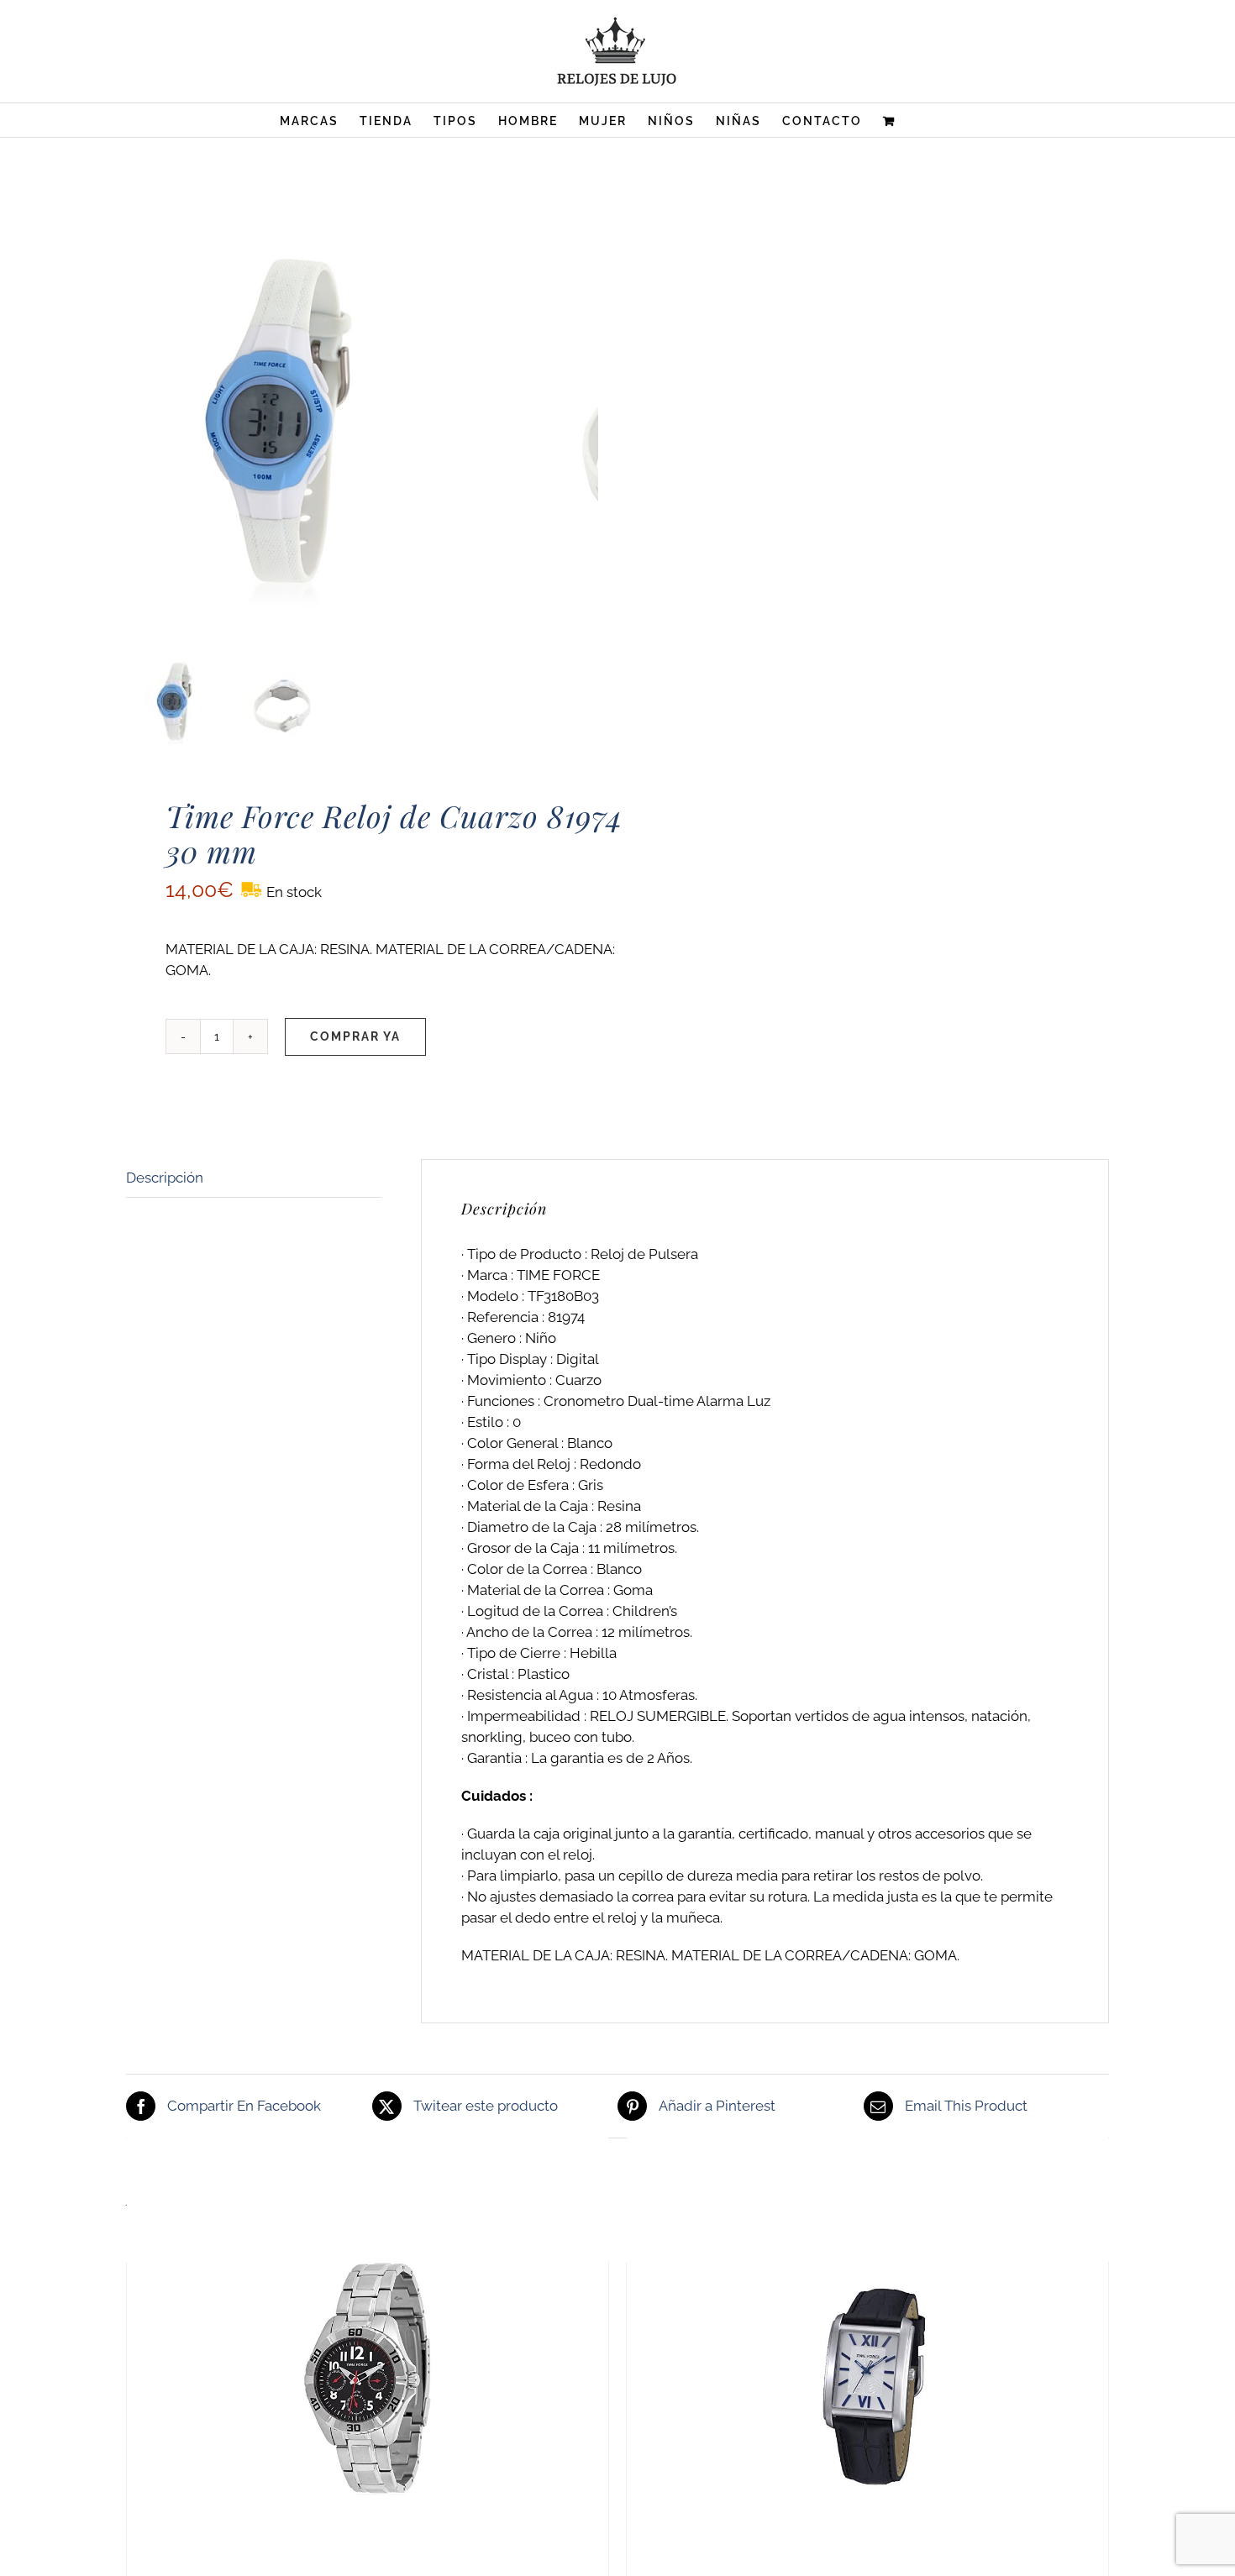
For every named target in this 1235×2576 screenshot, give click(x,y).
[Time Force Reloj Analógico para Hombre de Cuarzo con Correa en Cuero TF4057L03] (867, 2379)
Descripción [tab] (165, 1178)
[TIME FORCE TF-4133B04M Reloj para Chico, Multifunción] (368, 2379)
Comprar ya (355, 1036)
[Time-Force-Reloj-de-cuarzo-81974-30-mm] (336, 440)
